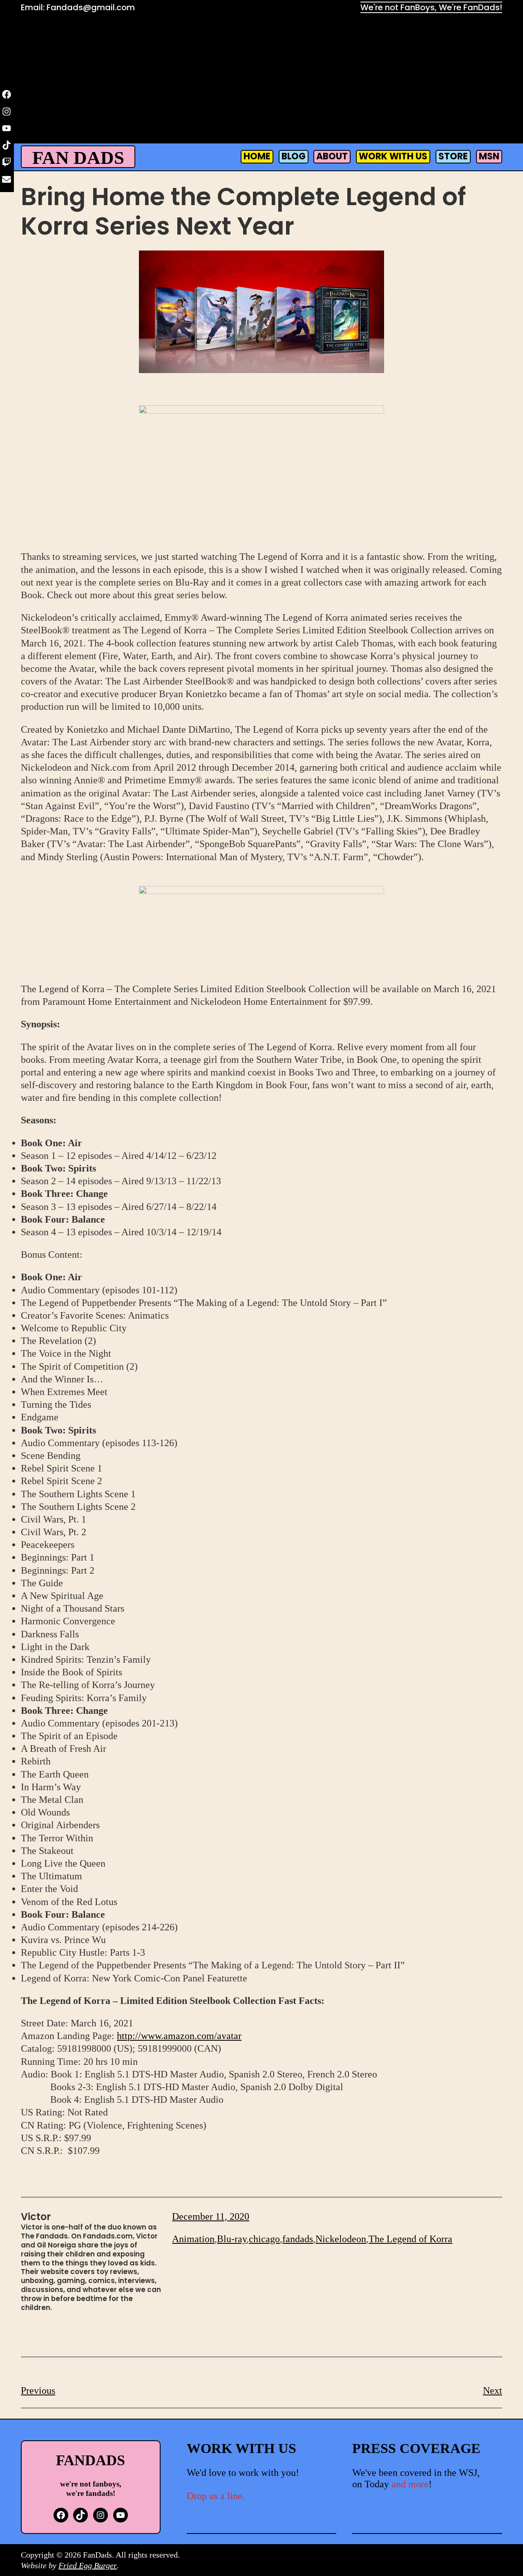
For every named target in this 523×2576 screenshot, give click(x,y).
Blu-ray (232, 2239)
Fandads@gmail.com (91, 7)
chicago (264, 2239)
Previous (38, 2390)
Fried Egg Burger (88, 2565)
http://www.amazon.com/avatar (179, 2036)
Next (493, 2390)
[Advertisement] (261, 80)
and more (410, 2484)
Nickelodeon (341, 2239)
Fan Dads (78, 158)
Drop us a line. (216, 2496)
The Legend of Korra (410, 2239)
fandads (298, 2239)
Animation (193, 2239)
